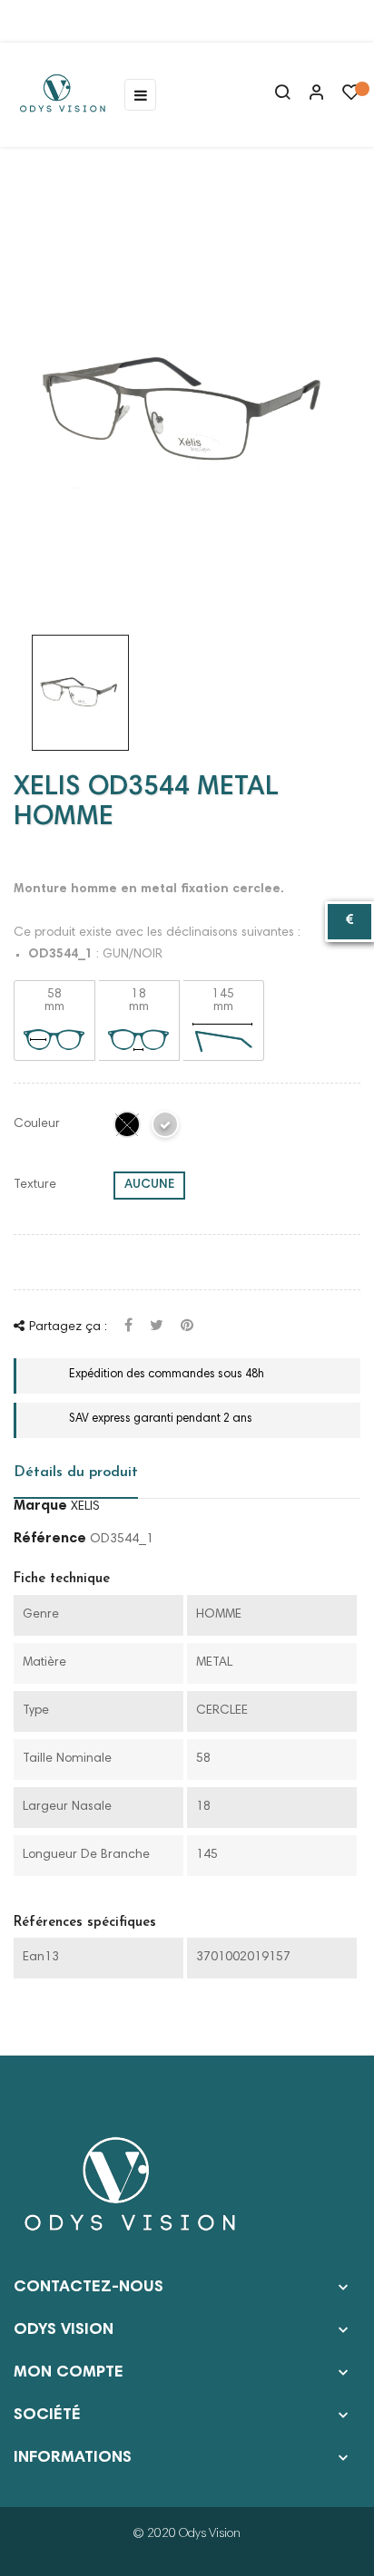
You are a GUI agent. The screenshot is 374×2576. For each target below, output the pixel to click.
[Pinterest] (187, 1327)
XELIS (85, 1507)
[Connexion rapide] (309, 94)
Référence (50, 1539)
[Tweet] (157, 1327)
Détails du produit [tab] (76, 1473)
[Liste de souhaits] (351, 97)
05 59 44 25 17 (85, 21)
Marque (40, 1506)
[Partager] (128, 1327)
